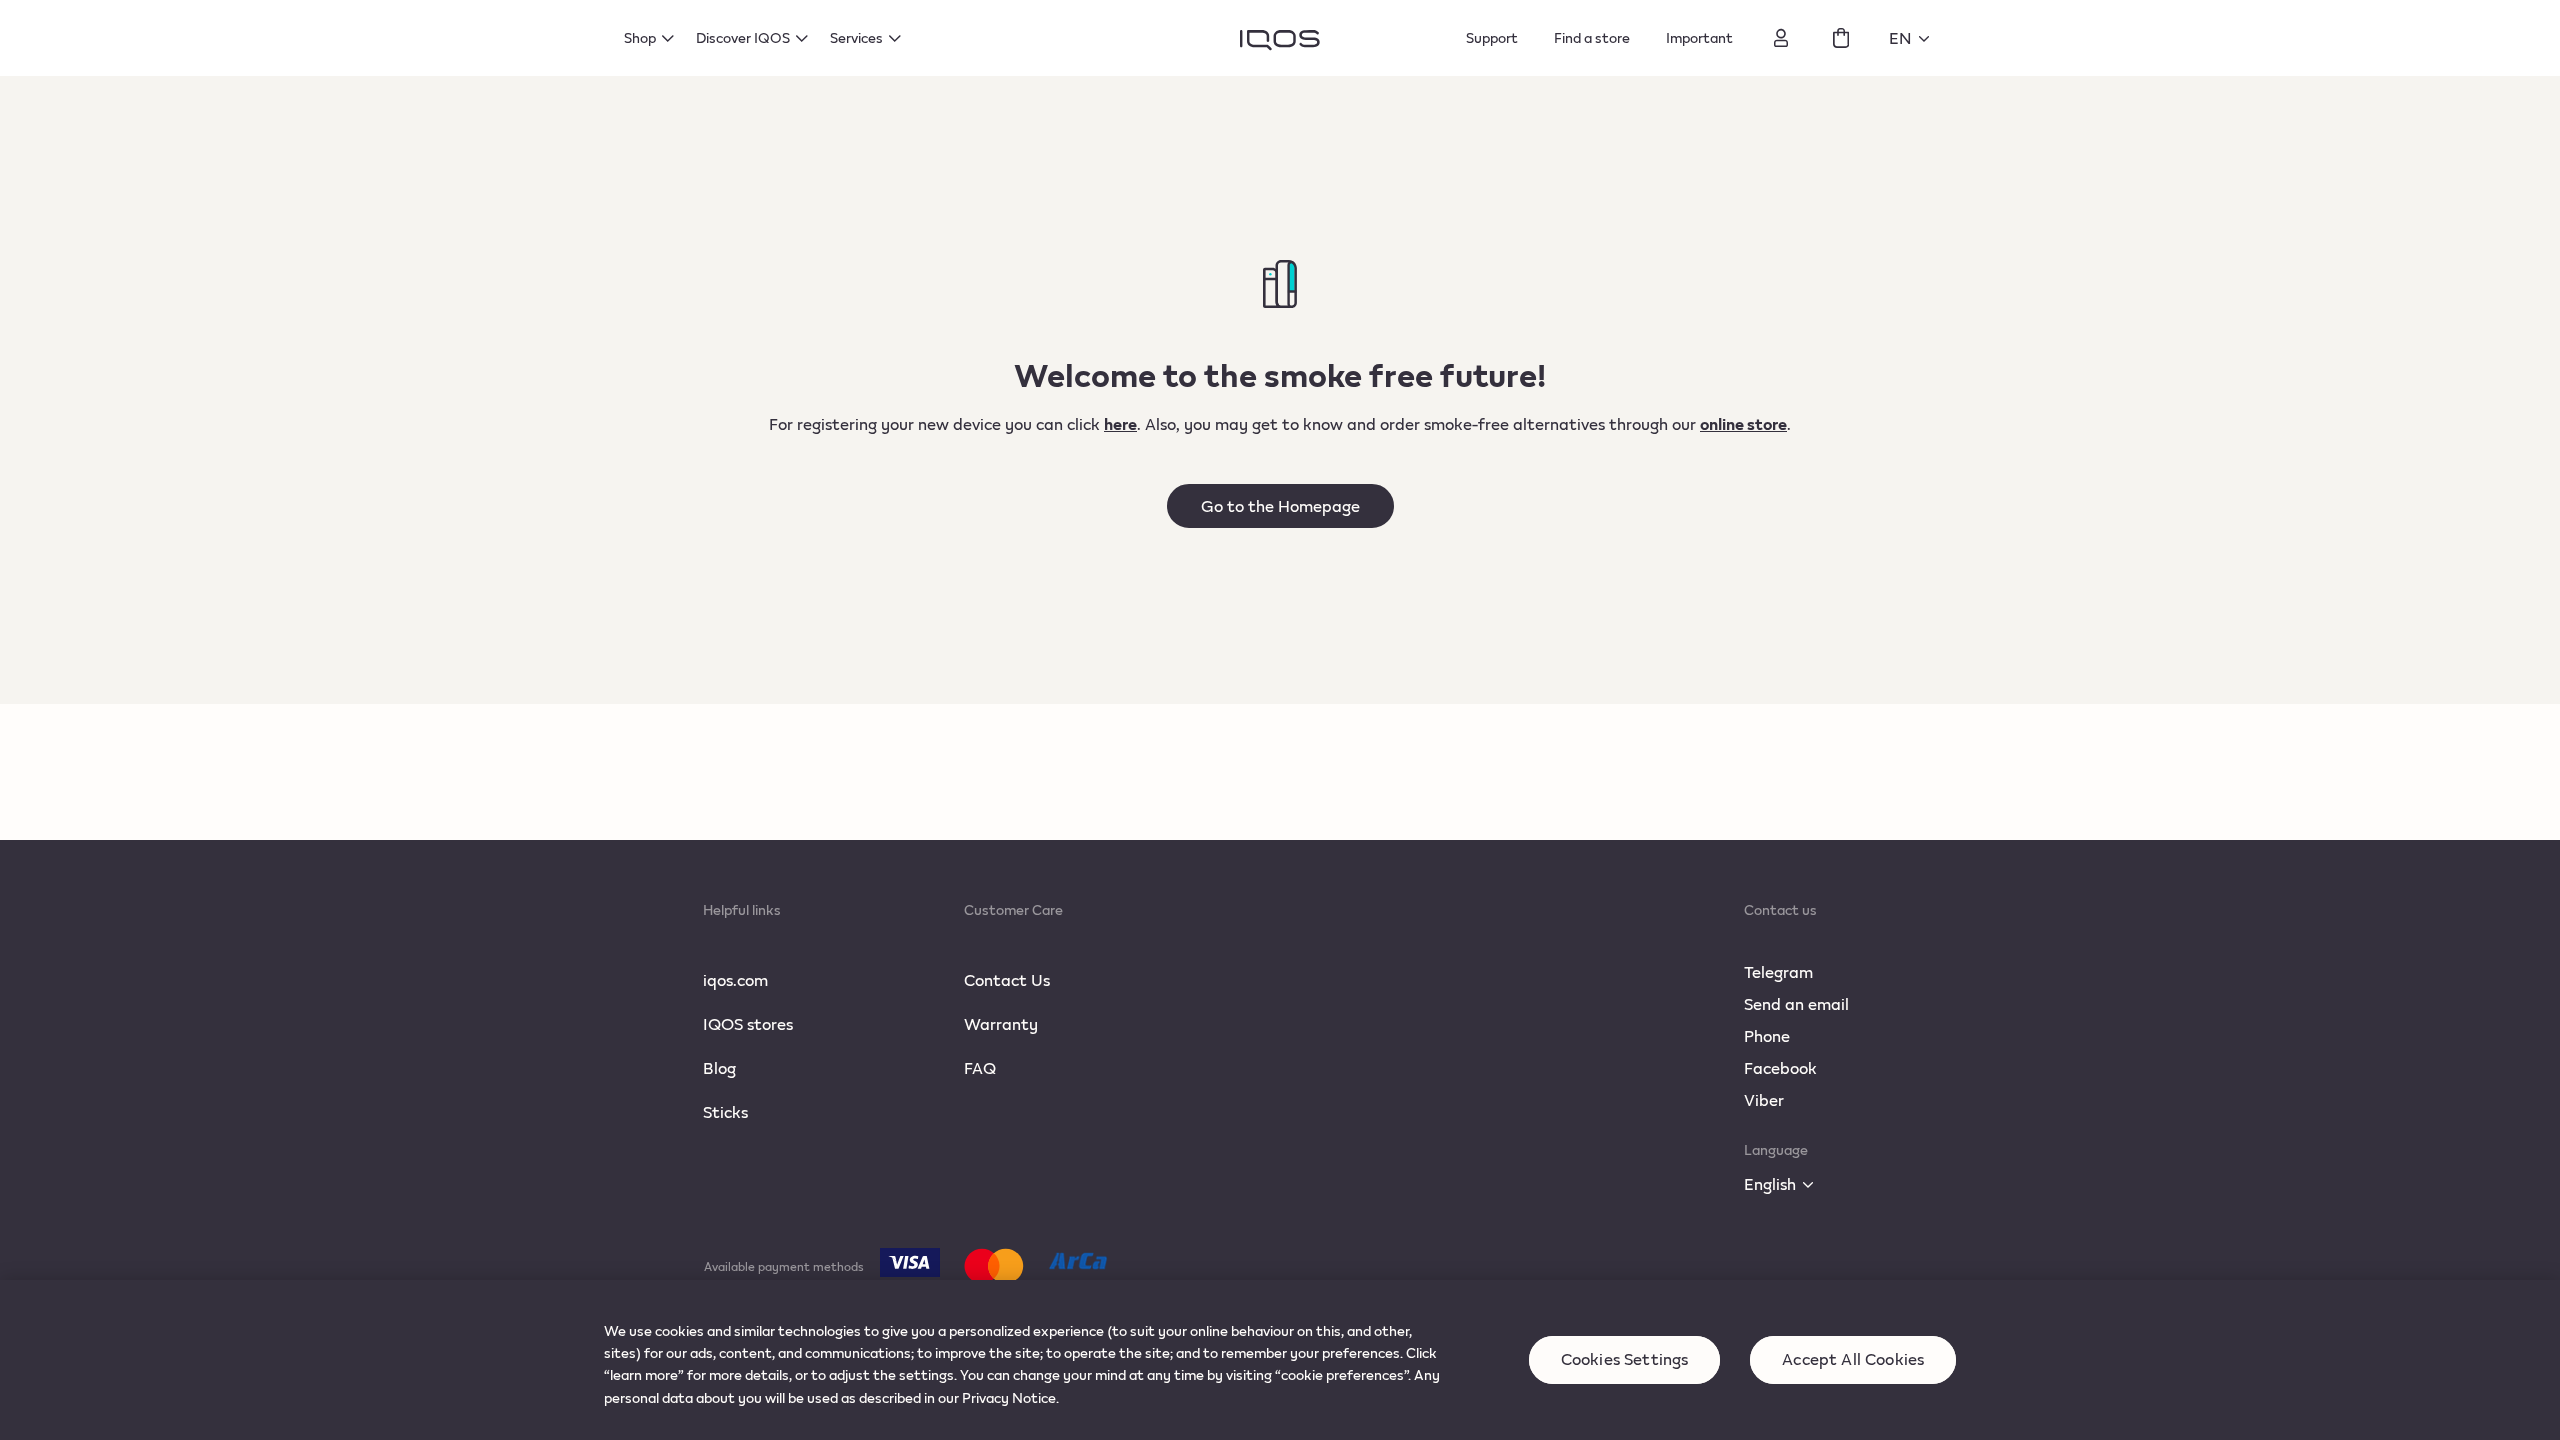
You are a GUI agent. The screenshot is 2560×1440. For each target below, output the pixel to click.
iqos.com (735, 979)
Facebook (1780, 1067)
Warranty (1001, 1023)
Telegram (1778, 971)
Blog (719, 1067)
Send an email (1796, 1003)
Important (1699, 37)
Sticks (725, 1111)
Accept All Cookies (1853, 1359)
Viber (1764, 1099)
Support (1492, 37)
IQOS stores (748, 1023)
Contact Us (1007, 979)
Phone (1767, 1035)
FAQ (980, 1067)
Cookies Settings (1625, 1359)
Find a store (1592, 37)
